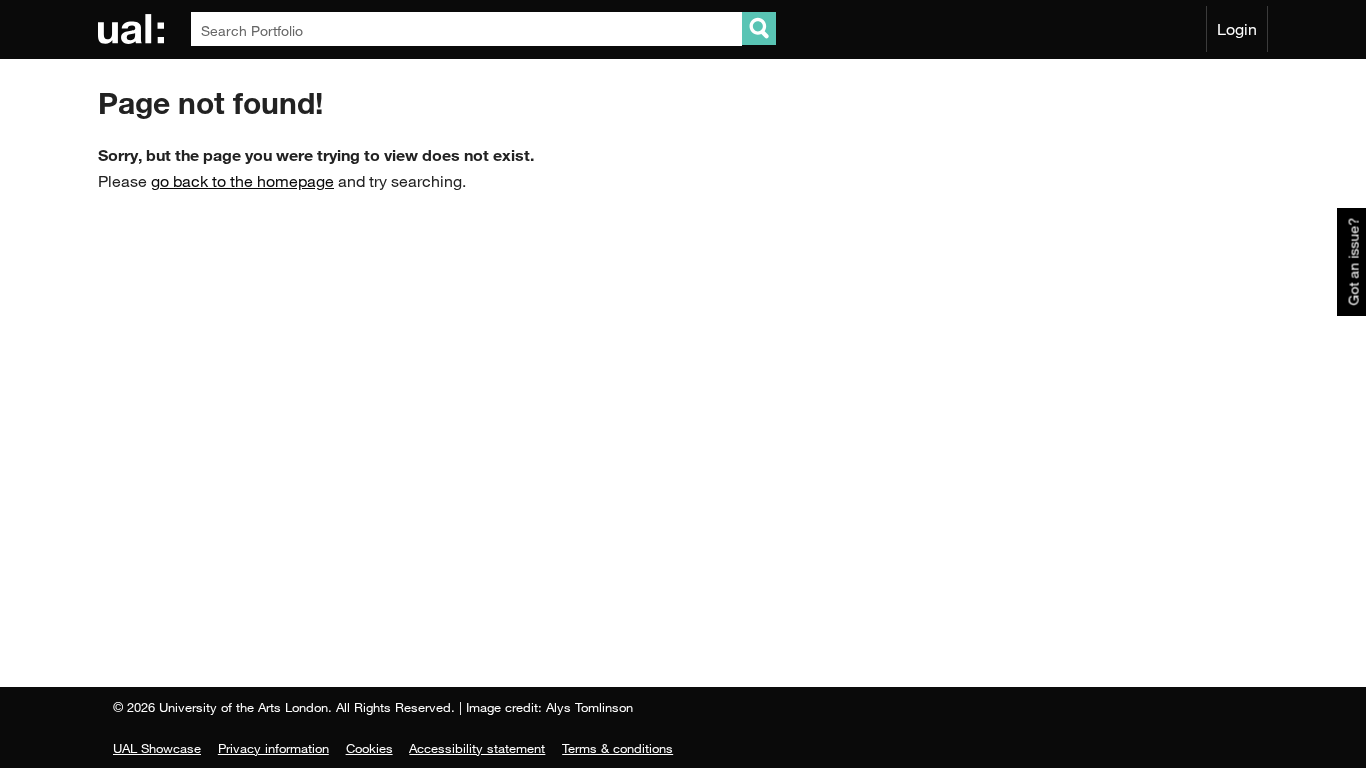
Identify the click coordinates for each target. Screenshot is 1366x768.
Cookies (369, 748)
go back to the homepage (242, 181)
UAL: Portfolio (134, 29)
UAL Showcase (157, 748)
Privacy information (273, 748)
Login (1237, 29)
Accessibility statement (477, 748)
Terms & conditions (617, 748)
